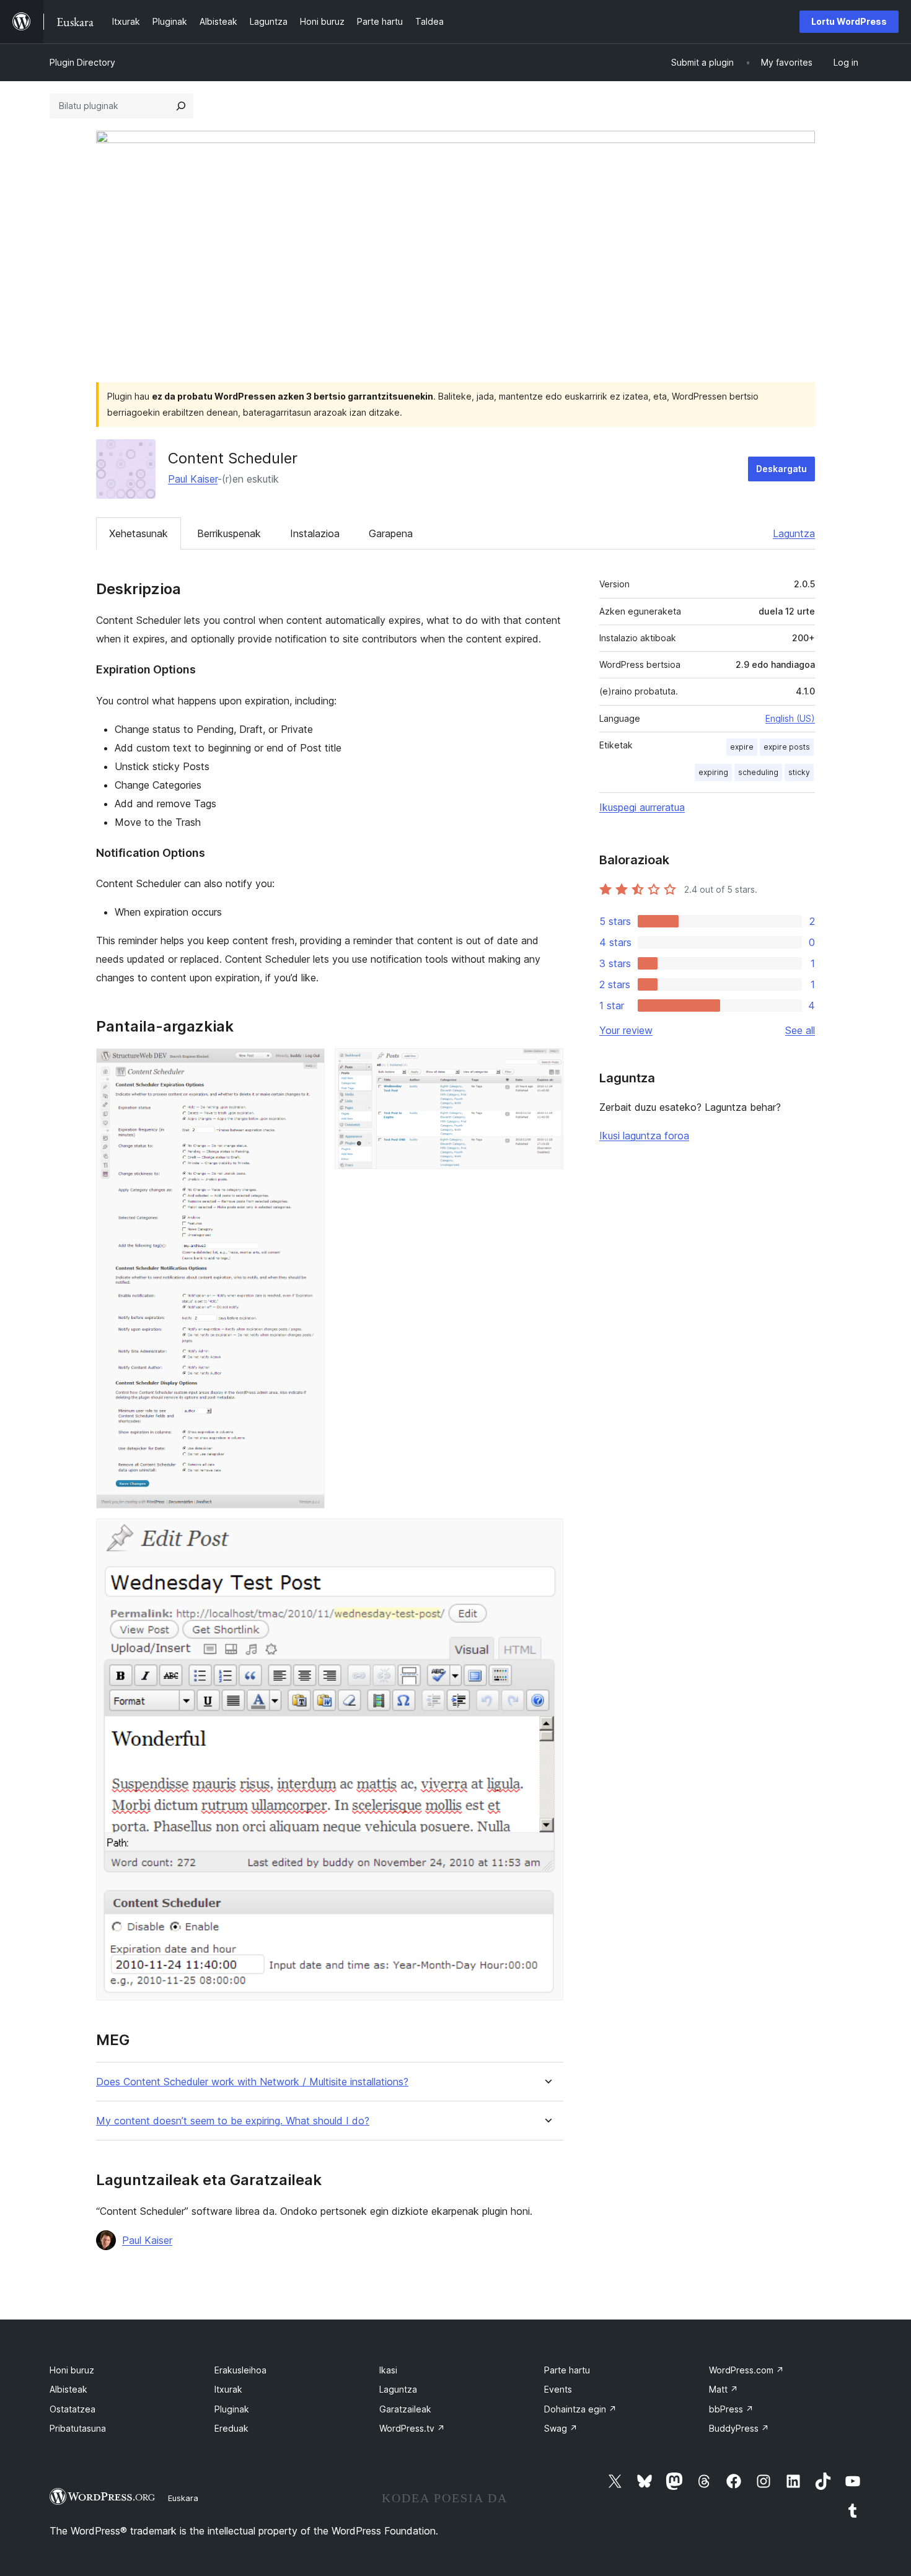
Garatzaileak (405, 2409)
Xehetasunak (139, 533)
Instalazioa (315, 533)
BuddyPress (739, 2428)
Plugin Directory (82, 62)
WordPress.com (746, 2370)
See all (800, 1030)
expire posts (787, 747)
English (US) (790, 718)
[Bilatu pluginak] (181, 106)
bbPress (731, 2409)
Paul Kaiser (193, 479)
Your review (626, 1030)
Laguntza (794, 533)
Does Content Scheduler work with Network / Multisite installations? (252, 2082)
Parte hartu (567, 2370)
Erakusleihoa (240, 2370)
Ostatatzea (73, 2409)
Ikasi (388, 2370)
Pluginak (232, 2409)
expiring (713, 772)
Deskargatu (781, 469)
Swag (561, 2428)
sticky (799, 772)
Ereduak (231, 2428)
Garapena (391, 533)
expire (742, 747)
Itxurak (228, 2389)
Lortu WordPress (849, 21)
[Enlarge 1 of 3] (308, 1065)
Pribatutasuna (78, 2428)
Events (558, 2389)
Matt (724, 2389)
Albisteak (68, 2389)
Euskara (183, 2498)
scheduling (758, 772)
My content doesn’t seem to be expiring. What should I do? (233, 2121)
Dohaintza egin (580, 2409)
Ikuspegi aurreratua (642, 807)
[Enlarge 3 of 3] (547, 1535)
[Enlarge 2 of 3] (547, 1065)
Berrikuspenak (229, 533)
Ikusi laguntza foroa (644, 1136)
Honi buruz (72, 2370)
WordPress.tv (412, 2428)
